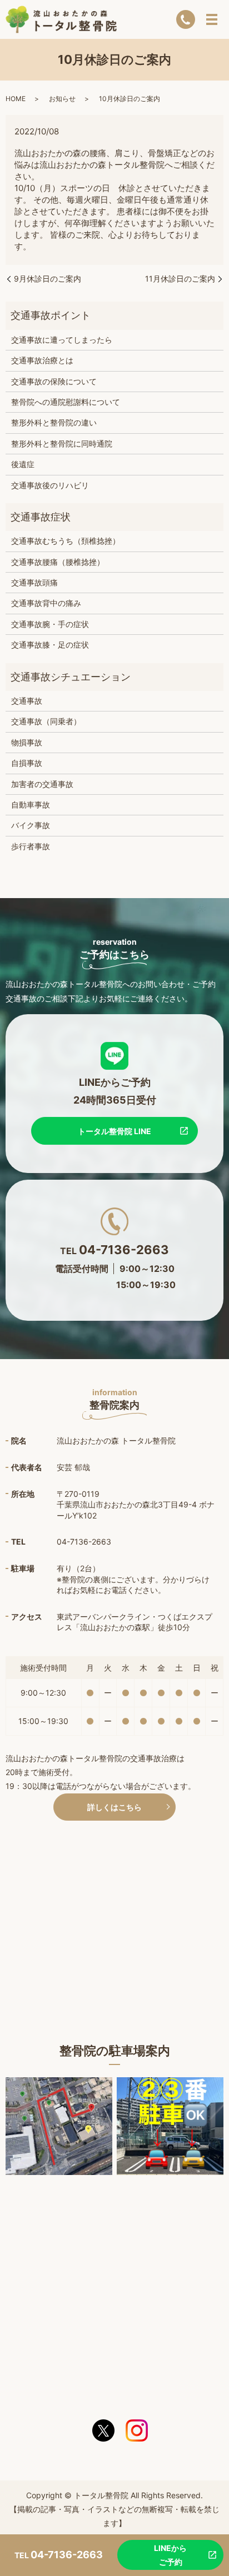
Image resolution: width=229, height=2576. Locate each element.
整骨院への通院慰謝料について (66, 402)
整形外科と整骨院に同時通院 (62, 443)
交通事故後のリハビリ (50, 485)
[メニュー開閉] (212, 19)
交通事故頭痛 (34, 582)
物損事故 (27, 742)
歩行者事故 (31, 846)
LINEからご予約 (170, 2555)
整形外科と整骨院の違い (54, 422)
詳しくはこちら (114, 1807)
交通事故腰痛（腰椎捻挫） (58, 562)
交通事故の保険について (54, 381)
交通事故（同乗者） (46, 721)
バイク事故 (31, 825)
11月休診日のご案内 (180, 279)
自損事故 (27, 763)
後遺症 (23, 464)
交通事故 (27, 701)
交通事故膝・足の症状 (50, 645)
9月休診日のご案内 (48, 279)
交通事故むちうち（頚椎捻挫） (66, 541)
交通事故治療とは (42, 360)
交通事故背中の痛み (46, 603)
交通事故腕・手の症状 (50, 624)
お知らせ (62, 99)
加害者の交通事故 (42, 784)
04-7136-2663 (124, 1250)
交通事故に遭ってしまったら (62, 340)
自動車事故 (31, 805)
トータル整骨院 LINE (114, 1131)
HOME (16, 99)
